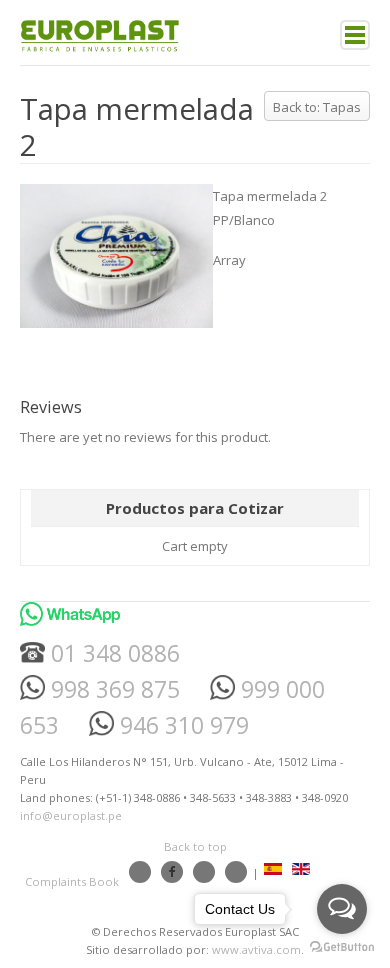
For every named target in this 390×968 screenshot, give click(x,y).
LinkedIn (236, 872)
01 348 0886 (112, 653)
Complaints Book (72, 881)
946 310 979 (181, 725)
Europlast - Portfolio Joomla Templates (100, 35)
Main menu (355, 35)
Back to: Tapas (317, 107)
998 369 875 (112, 689)
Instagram (140, 872)
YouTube (204, 872)
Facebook (172, 872)
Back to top (195, 846)
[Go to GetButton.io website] (342, 947)
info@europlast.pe (71, 815)
